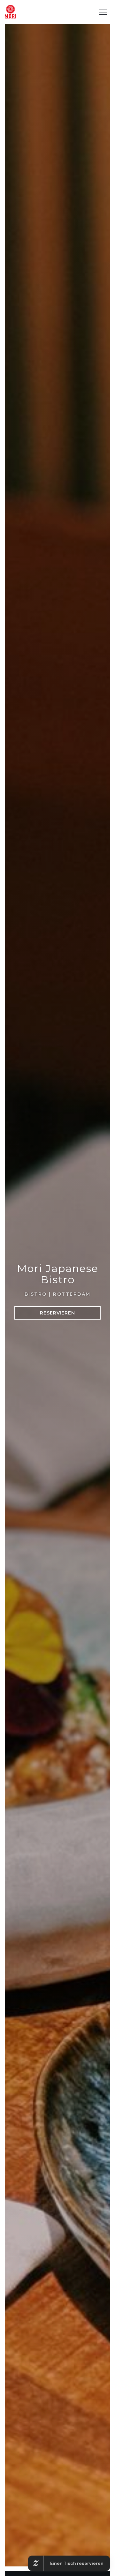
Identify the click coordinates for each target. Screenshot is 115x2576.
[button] (103, 12)
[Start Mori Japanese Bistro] (10, 12)
